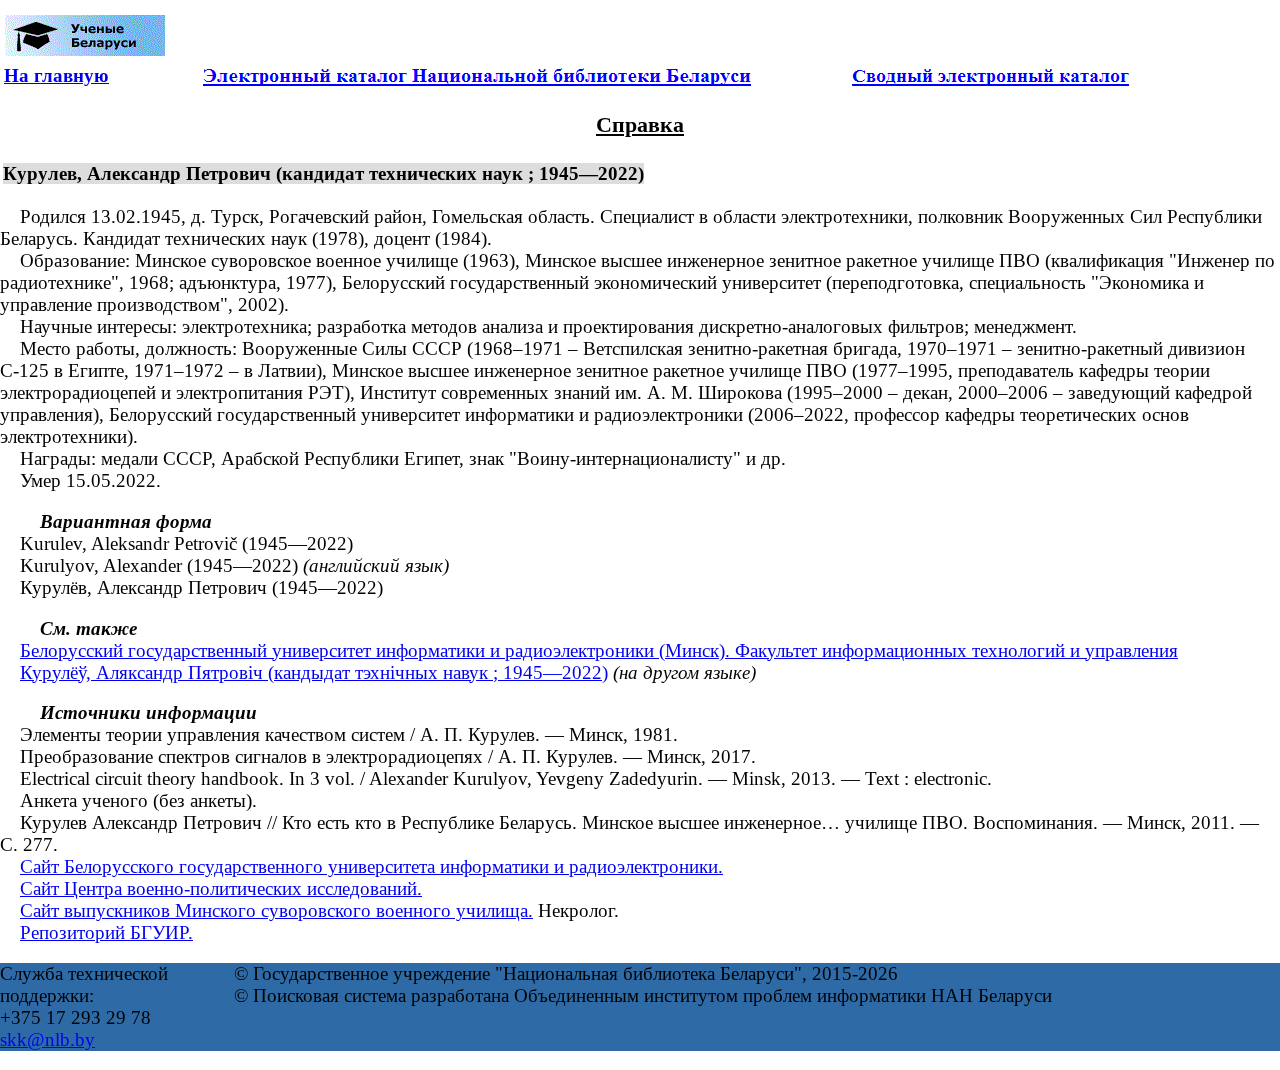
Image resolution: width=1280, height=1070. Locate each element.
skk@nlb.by (47, 1039)
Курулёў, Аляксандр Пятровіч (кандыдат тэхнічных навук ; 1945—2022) (314, 672)
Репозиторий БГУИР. (106, 932)
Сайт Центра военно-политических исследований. (221, 888)
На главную (56, 75)
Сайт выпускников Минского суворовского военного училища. (276, 910)
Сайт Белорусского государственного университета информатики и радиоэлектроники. (371, 866)
